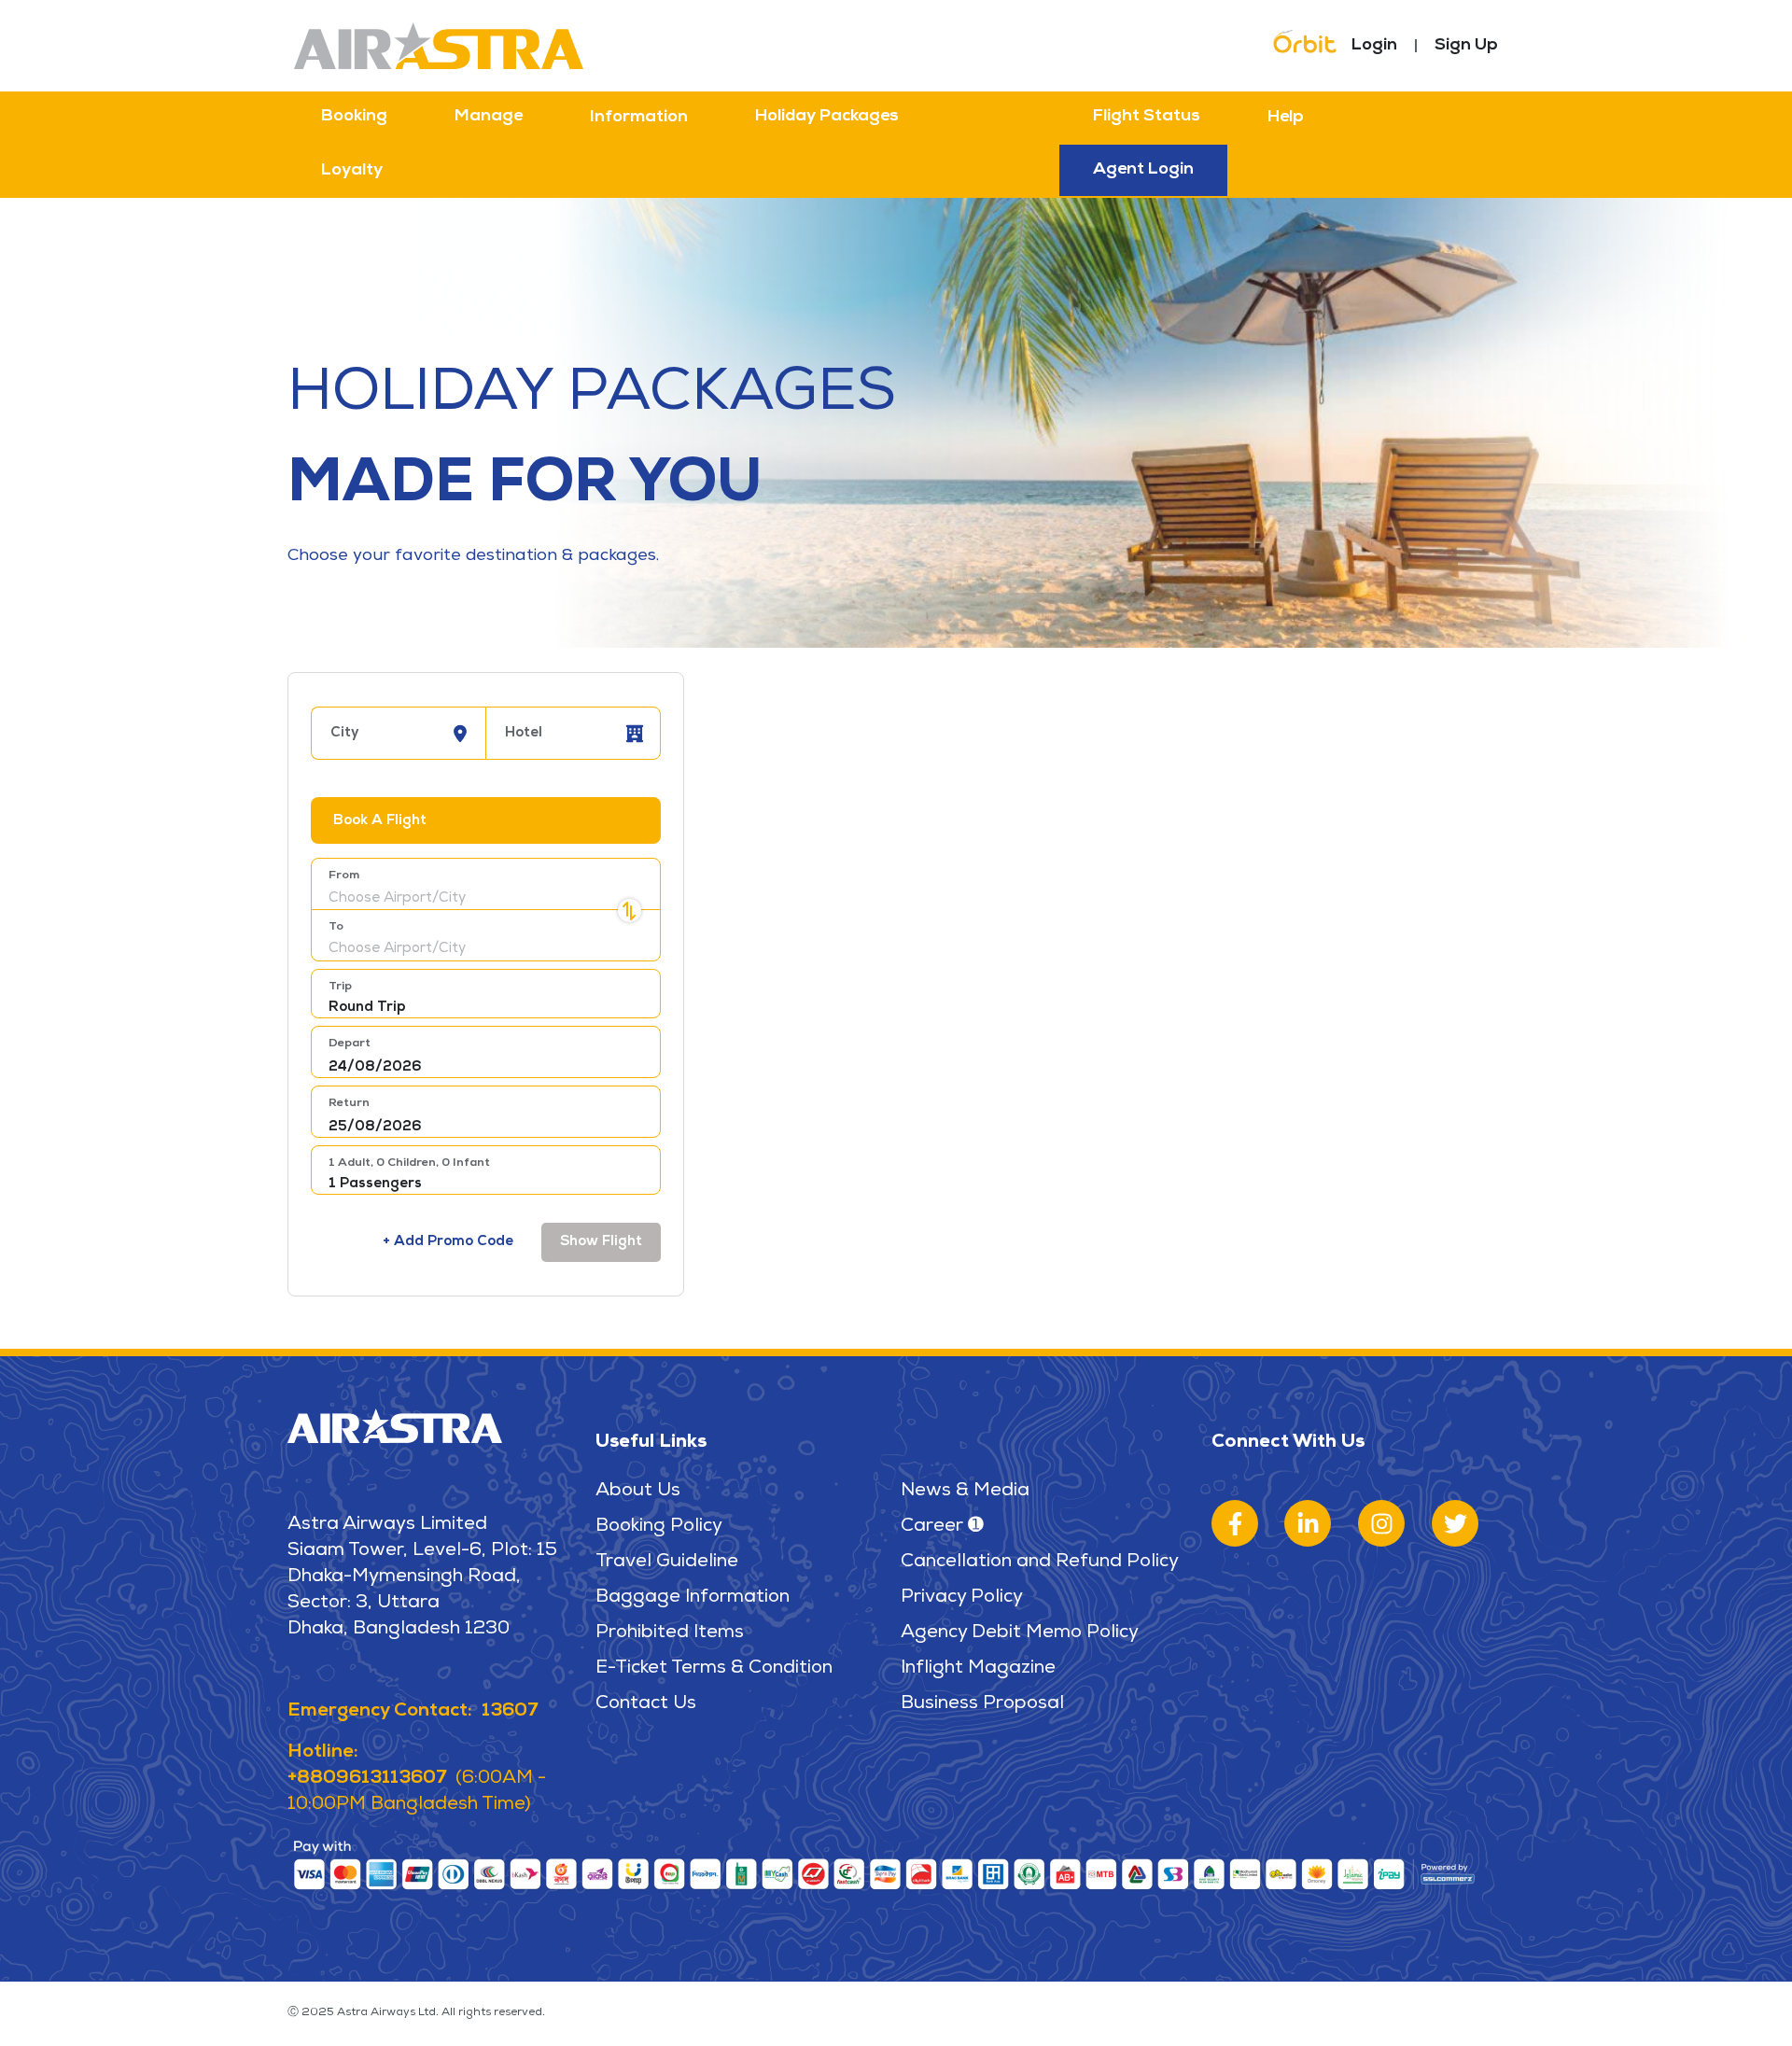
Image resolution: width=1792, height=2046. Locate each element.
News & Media (965, 1492)
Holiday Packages (827, 117)
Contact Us (646, 1704)
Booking (354, 117)
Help (1286, 118)
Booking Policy (659, 1527)
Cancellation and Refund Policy (1040, 1563)
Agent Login (1143, 170)
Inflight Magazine (978, 1669)
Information (639, 118)
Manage (489, 117)
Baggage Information (693, 1598)
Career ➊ (942, 1527)
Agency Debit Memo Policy (1020, 1633)
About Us (638, 1492)
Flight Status (1147, 117)
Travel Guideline (667, 1563)
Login (1374, 46)
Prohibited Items (670, 1633)
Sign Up (1466, 46)
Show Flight (601, 1242)
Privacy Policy (962, 1598)
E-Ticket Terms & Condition (714, 1669)
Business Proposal (982, 1704)
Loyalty (352, 171)
